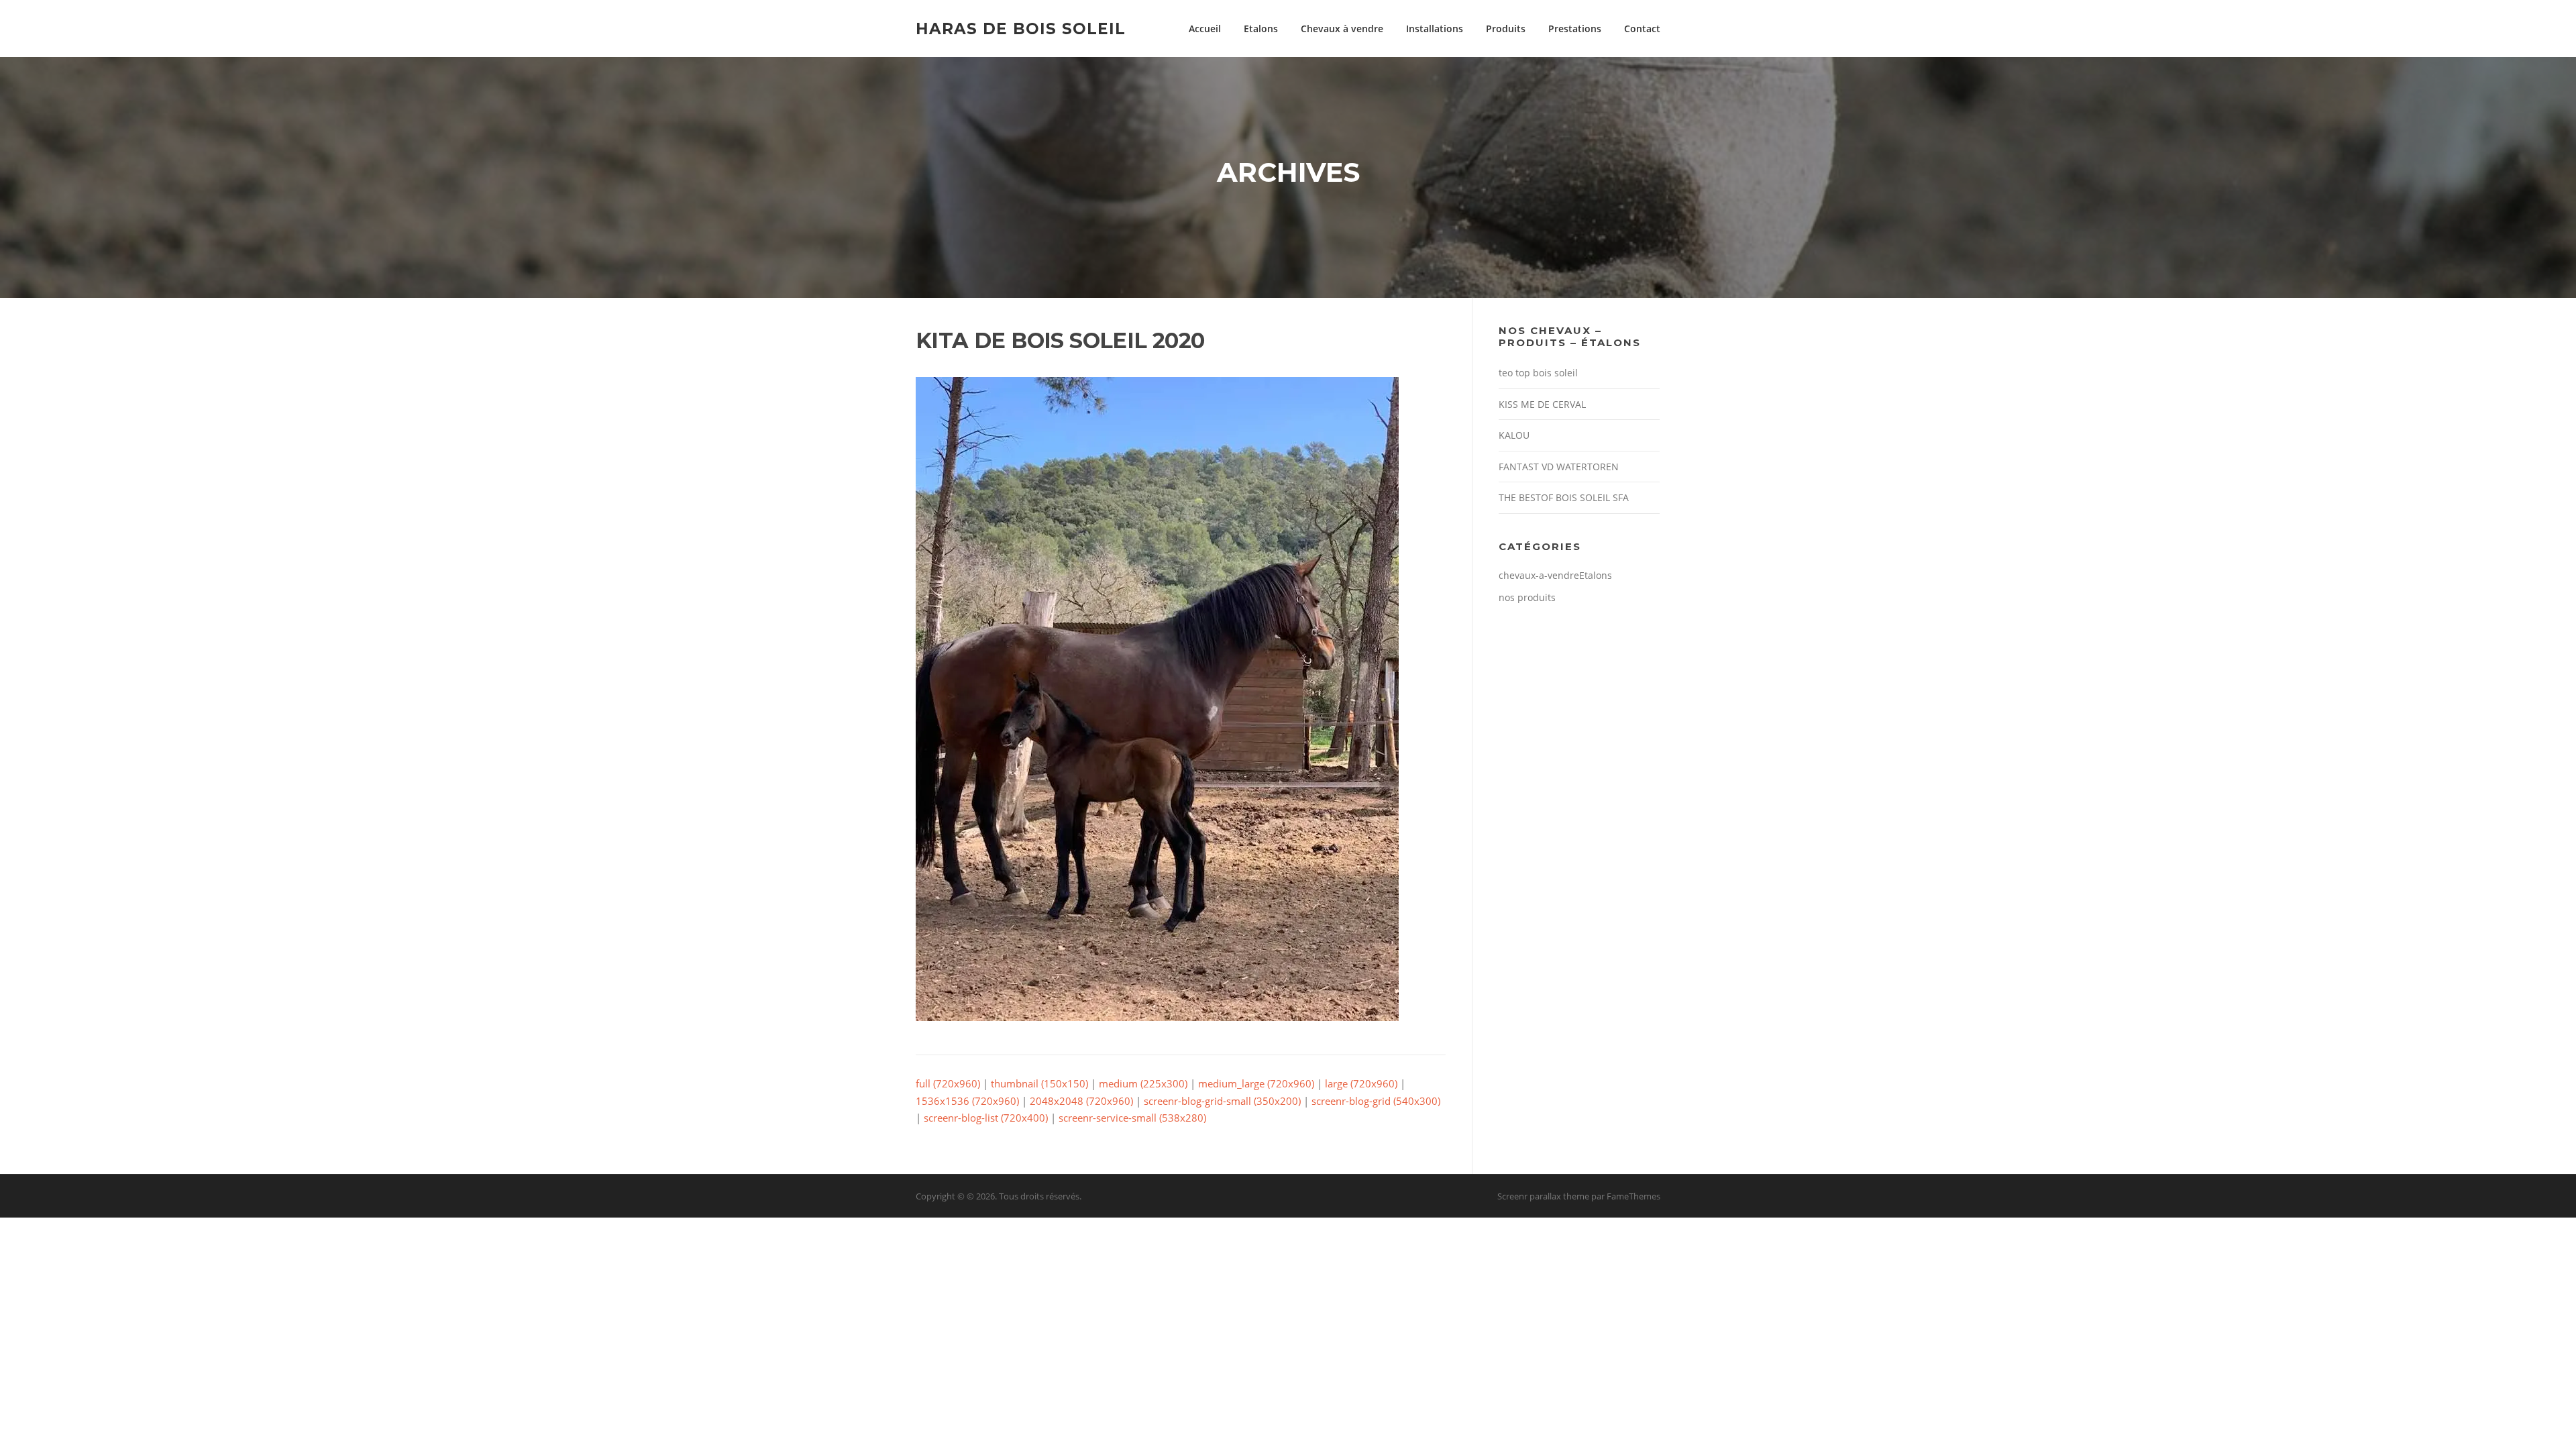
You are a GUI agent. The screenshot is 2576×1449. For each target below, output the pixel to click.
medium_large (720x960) (1256, 1083)
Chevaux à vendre (1342, 29)
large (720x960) (1361, 1083)
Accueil (1205, 29)
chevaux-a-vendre (1539, 575)
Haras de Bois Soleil (1021, 28)
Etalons (1261, 29)
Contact (1642, 29)
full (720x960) (948, 1083)
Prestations (1575, 29)
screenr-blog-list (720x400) (986, 1118)
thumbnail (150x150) (1039, 1083)
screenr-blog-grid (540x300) (1376, 1101)
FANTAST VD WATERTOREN (1559, 467)
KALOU (1514, 435)
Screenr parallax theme (1543, 1196)
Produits (1506, 29)
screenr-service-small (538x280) (1132, 1118)
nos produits (1527, 597)
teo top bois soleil (1538, 373)
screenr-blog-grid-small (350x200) (1222, 1101)
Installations (1435, 29)
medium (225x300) (1143, 1083)
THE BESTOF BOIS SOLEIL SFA (1564, 497)
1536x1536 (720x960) (967, 1101)
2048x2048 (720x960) (1081, 1101)
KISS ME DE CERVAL (1542, 404)
